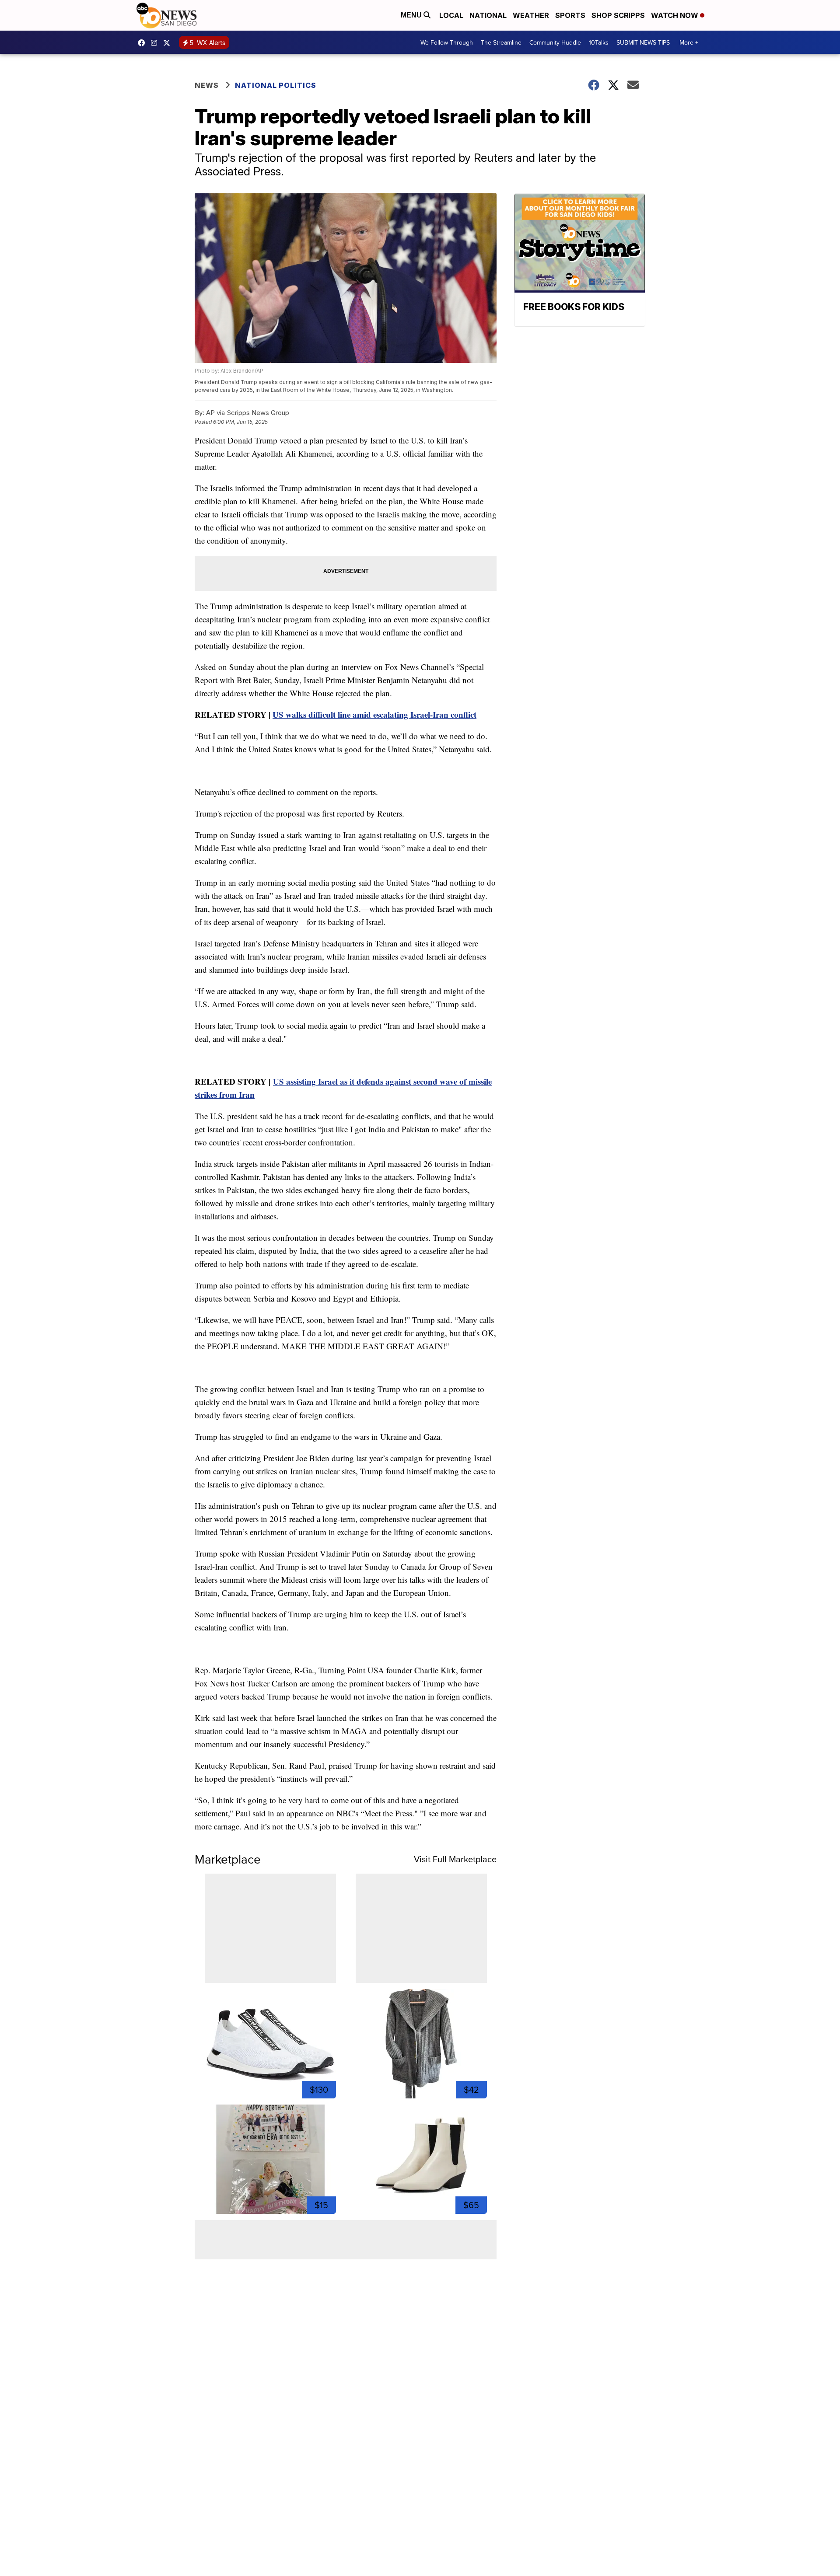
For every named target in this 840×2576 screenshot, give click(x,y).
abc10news (143, 43)
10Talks (599, 42)
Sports (570, 15)
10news (169, 43)
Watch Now (675, 15)
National (488, 15)
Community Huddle (555, 42)
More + (689, 42)
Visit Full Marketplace (455, 1859)
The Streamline (501, 42)
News (207, 85)
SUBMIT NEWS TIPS (643, 42)
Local (451, 15)
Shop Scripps (618, 15)
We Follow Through (447, 42)
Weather (531, 15)
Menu (412, 15)
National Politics (276, 85)
